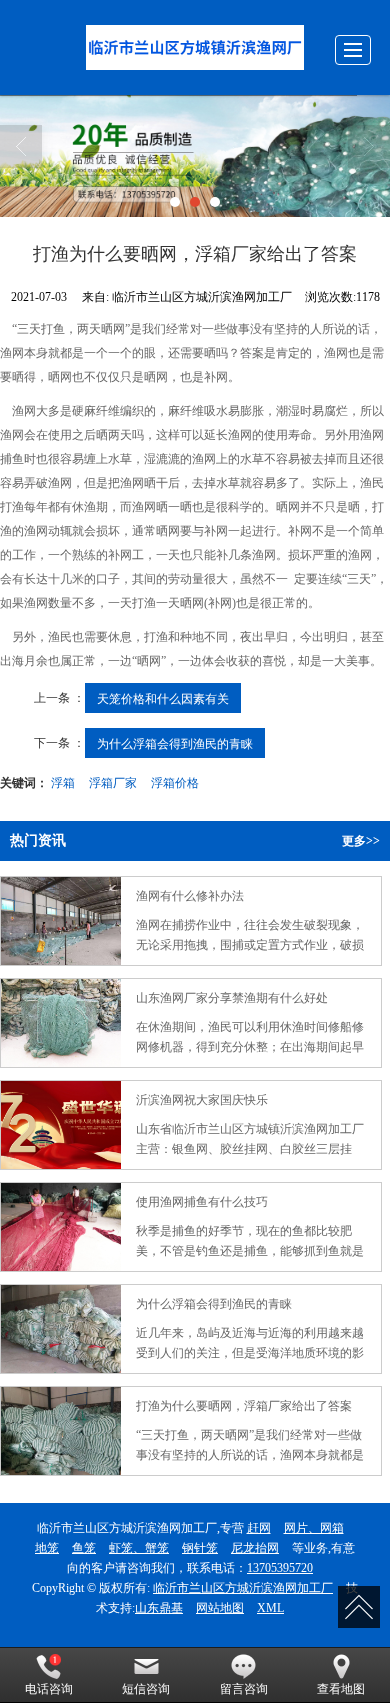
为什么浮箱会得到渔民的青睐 (175, 742)
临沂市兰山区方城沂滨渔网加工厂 (243, 1588)
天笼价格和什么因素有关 (163, 697)
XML (270, 1608)
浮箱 (63, 781)
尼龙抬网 (255, 1548)
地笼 (47, 1548)
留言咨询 (244, 1689)
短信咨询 (146, 1689)
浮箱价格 (175, 781)
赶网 (259, 1528)
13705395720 (280, 1568)
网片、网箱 (314, 1528)
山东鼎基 (159, 1608)
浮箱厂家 (113, 781)
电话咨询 (49, 1689)
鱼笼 (84, 1548)
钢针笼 (200, 1548)
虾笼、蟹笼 (139, 1548)
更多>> (361, 841)
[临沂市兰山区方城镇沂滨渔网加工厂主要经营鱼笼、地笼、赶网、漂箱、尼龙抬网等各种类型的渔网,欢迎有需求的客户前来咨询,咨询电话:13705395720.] (195, 156)
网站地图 (220, 1608)
